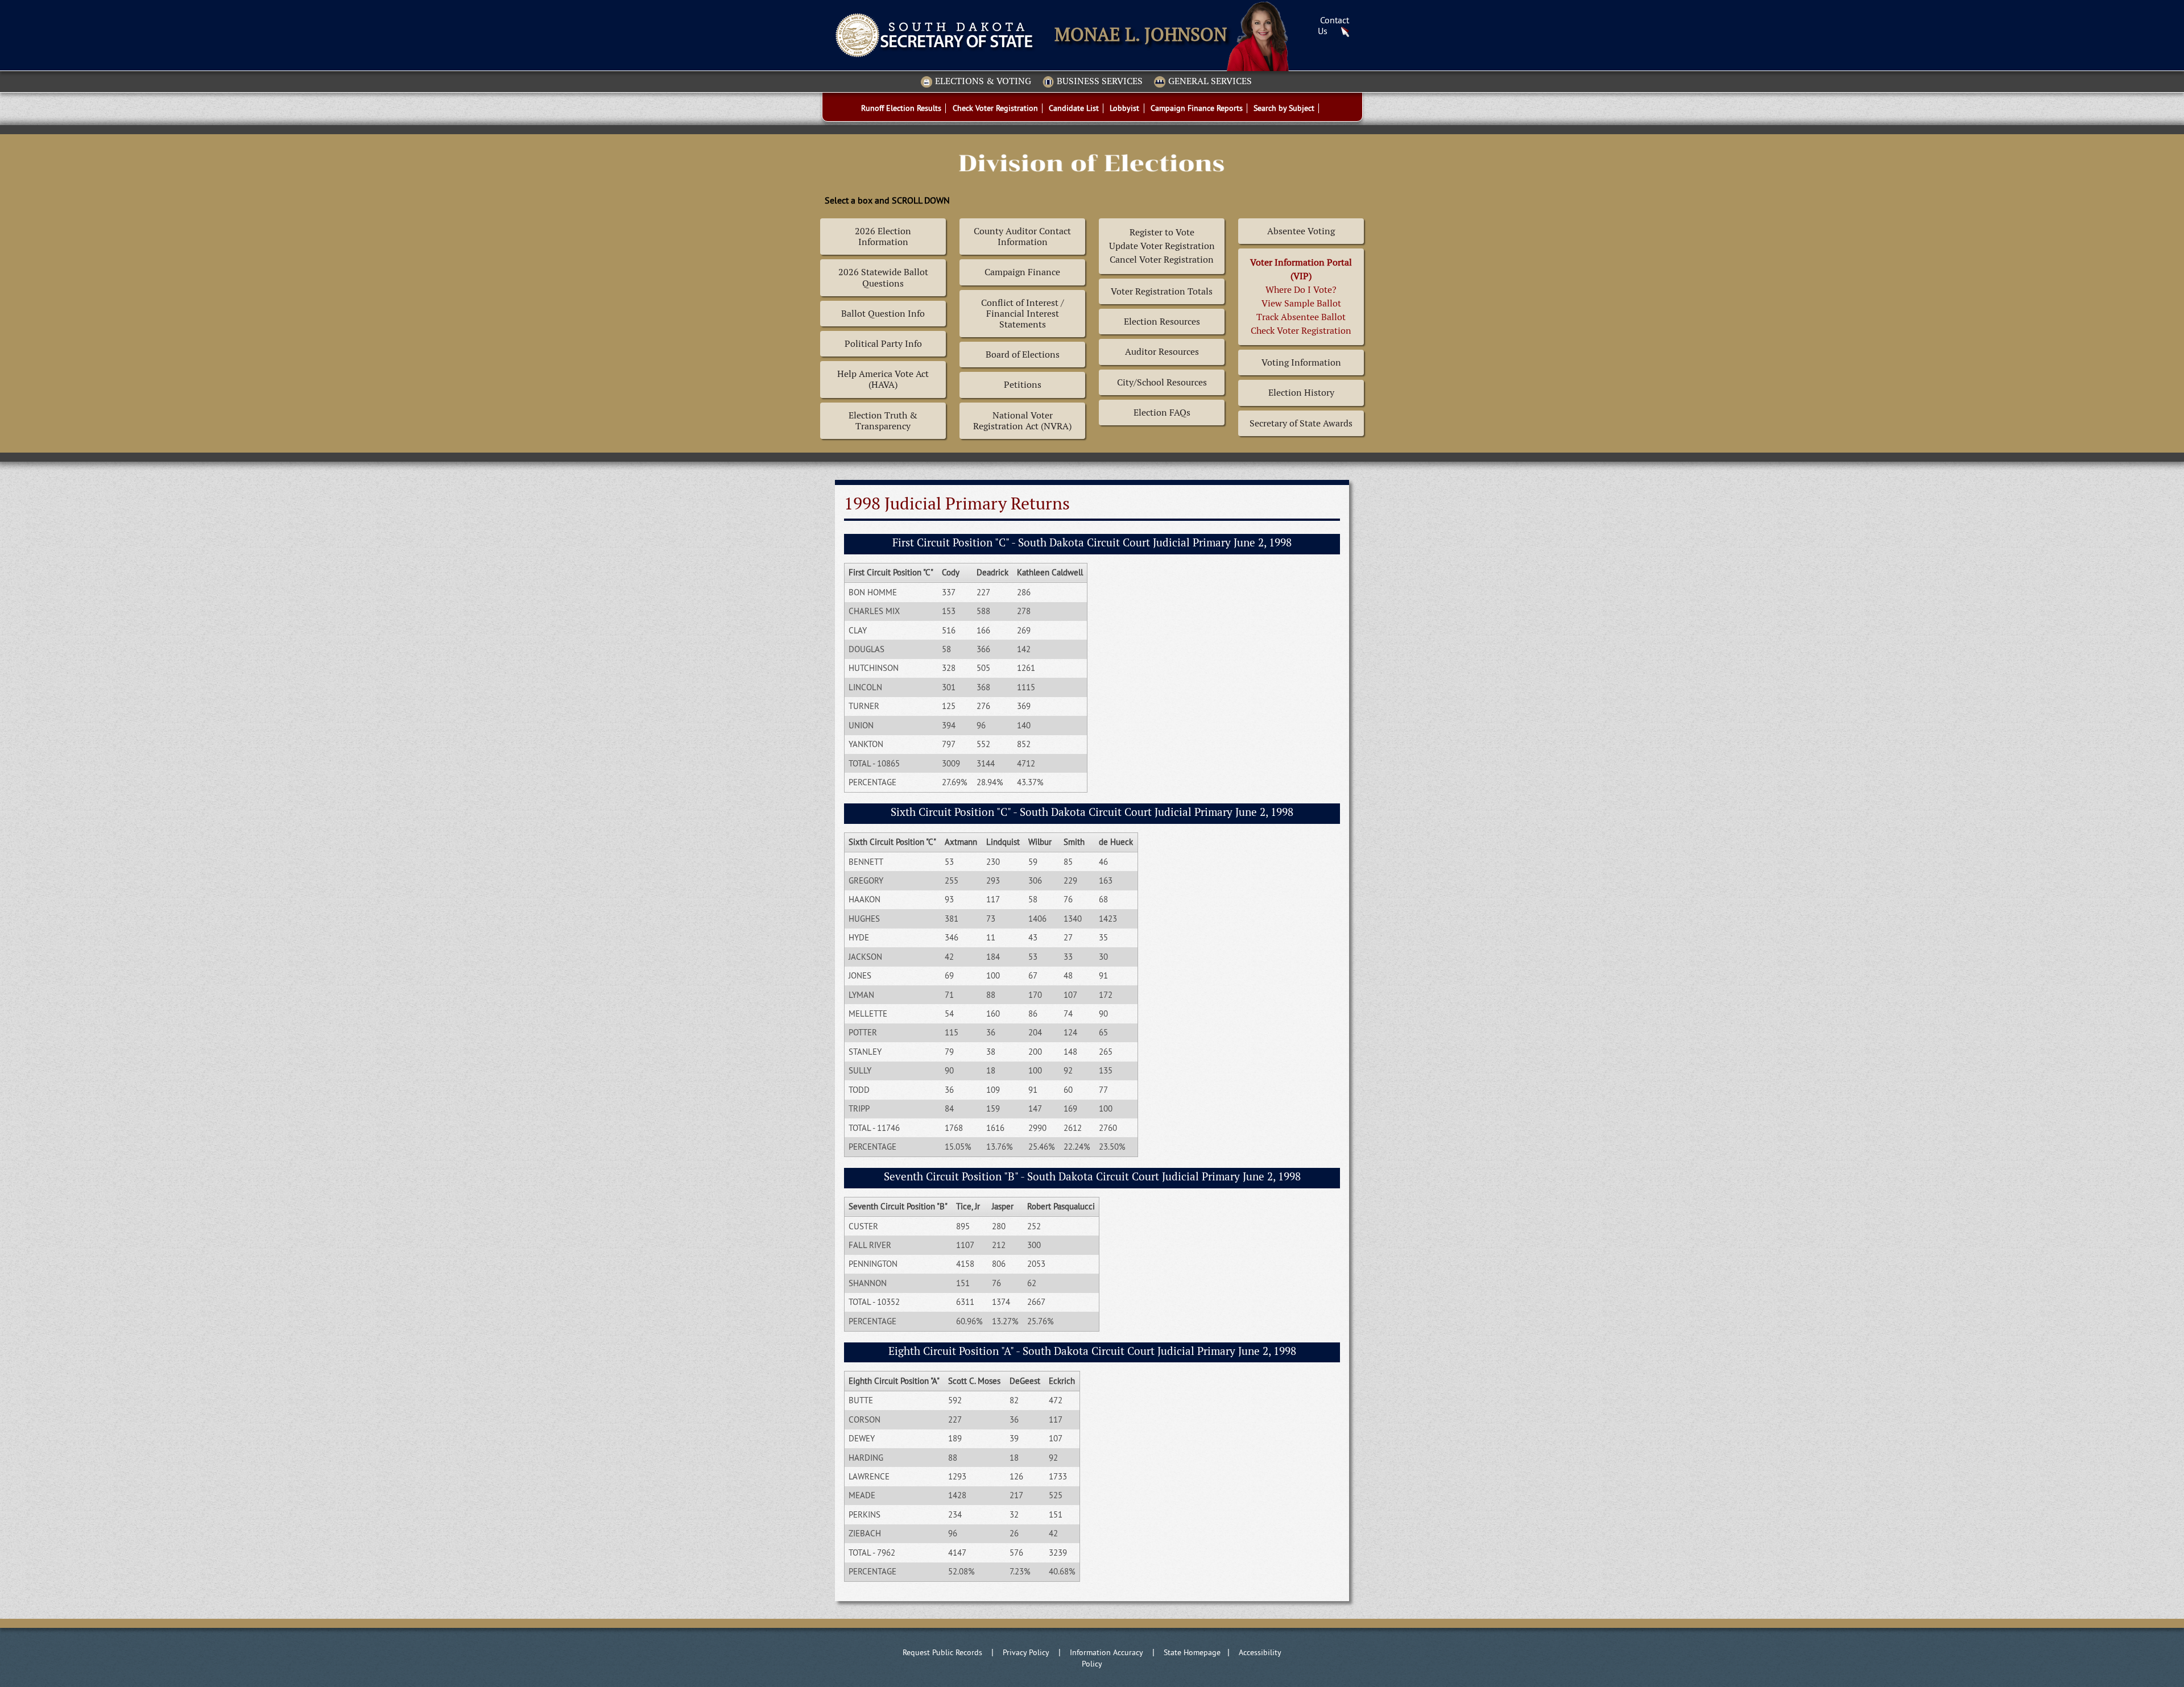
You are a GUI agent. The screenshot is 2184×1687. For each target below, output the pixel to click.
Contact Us (1333, 25)
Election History (1301, 393)
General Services (1210, 82)
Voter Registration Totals (1162, 291)
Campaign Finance (1022, 272)
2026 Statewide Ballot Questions (883, 277)
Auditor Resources (1162, 352)
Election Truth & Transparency (883, 421)
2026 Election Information (883, 237)
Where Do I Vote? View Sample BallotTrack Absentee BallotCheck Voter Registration (1301, 297)
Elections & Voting (983, 82)
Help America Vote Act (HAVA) (883, 379)
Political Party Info (883, 344)
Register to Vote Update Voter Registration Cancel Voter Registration (1162, 246)
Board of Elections (1023, 355)
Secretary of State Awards (1301, 423)
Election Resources (1162, 322)
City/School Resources (1162, 382)
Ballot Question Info (883, 314)
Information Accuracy (1107, 1652)
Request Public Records (942, 1652)
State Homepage (1192, 1652)
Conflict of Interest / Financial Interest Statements (1023, 314)
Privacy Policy (1026, 1652)
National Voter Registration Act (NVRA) (1022, 421)
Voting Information (1301, 362)
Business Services (1100, 82)
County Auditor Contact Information (1022, 237)
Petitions (1023, 385)
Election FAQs (1162, 413)
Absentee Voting (1301, 231)
